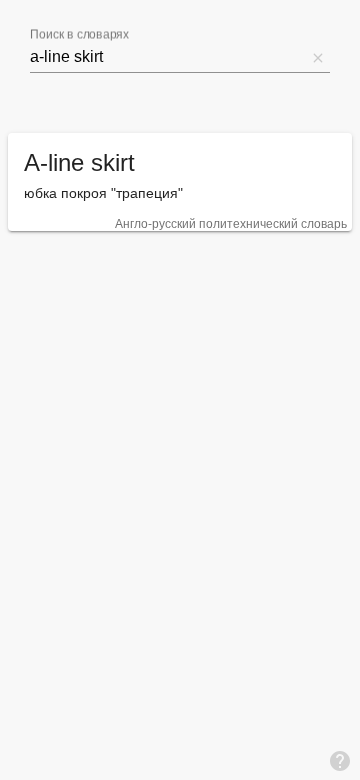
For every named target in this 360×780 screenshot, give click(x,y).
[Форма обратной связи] (340, 760)
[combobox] (168, 57)
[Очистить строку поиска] (318, 57)
